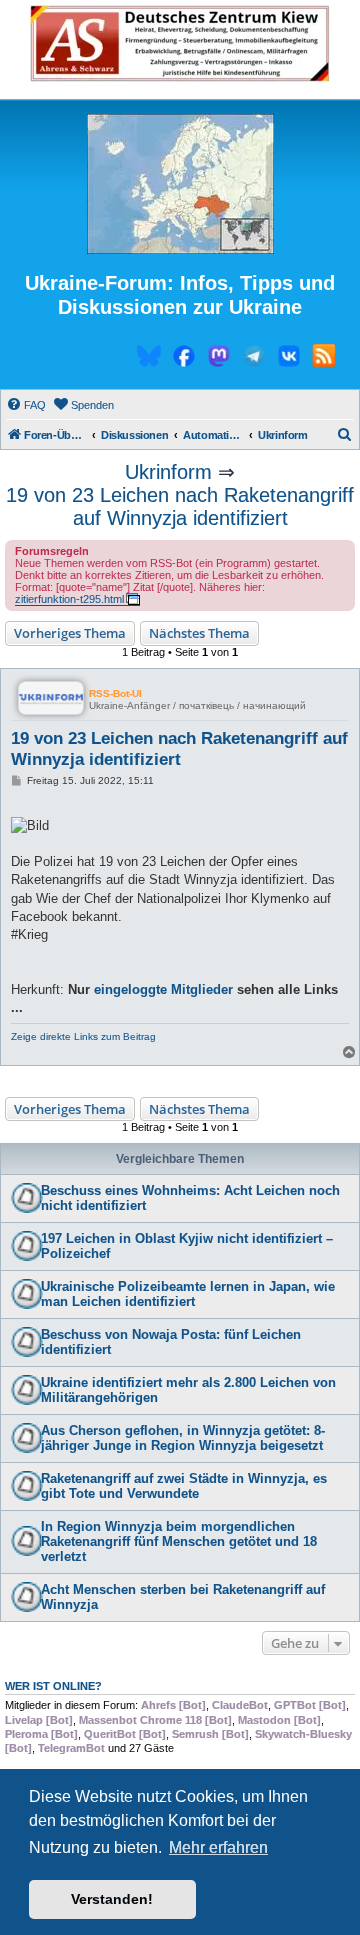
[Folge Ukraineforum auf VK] (289, 359)
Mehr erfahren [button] (218, 1847)
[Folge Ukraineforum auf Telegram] (254, 359)
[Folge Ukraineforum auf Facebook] (184, 359)
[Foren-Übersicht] (180, 185)
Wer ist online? (53, 1686)
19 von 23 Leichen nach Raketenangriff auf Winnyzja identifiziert (180, 506)
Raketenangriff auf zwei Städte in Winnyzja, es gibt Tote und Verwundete (184, 1486)
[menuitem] (26, 405)
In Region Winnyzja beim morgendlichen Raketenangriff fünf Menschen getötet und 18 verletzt (179, 1541)
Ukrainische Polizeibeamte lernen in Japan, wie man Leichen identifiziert (188, 1294)
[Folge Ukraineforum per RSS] (324, 359)
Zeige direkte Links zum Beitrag (83, 1036)
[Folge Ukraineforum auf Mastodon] (219, 359)
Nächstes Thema (199, 633)
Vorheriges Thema (70, 633)
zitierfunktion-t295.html (69, 599)
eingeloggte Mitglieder (163, 989)
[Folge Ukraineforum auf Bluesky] (149, 359)
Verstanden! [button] (112, 1899)
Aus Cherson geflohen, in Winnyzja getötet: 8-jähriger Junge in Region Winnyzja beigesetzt (183, 1438)
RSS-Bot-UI (115, 693)
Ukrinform (168, 472)
